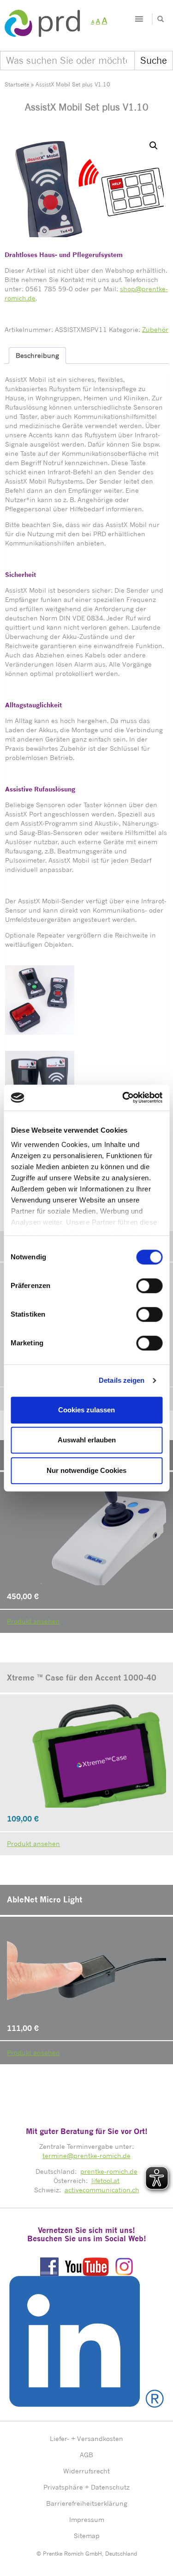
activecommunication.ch (102, 2190)
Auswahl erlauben (87, 1440)
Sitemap (87, 2536)
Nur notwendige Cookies (86, 1470)
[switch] (149, 1286)
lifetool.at (105, 2180)
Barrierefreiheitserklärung (87, 2503)
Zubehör (155, 329)
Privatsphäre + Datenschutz (86, 2487)
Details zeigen (122, 1380)
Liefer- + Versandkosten (86, 2438)
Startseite (17, 84)
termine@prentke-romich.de (86, 2156)
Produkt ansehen (33, 1621)
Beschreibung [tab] (37, 355)
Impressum (87, 2519)
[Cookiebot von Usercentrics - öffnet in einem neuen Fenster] (123, 1098)
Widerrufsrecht (86, 2471)
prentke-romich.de (109, 2171)
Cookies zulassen (86, 1410)
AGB (86, 2455)
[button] (154, 146)
